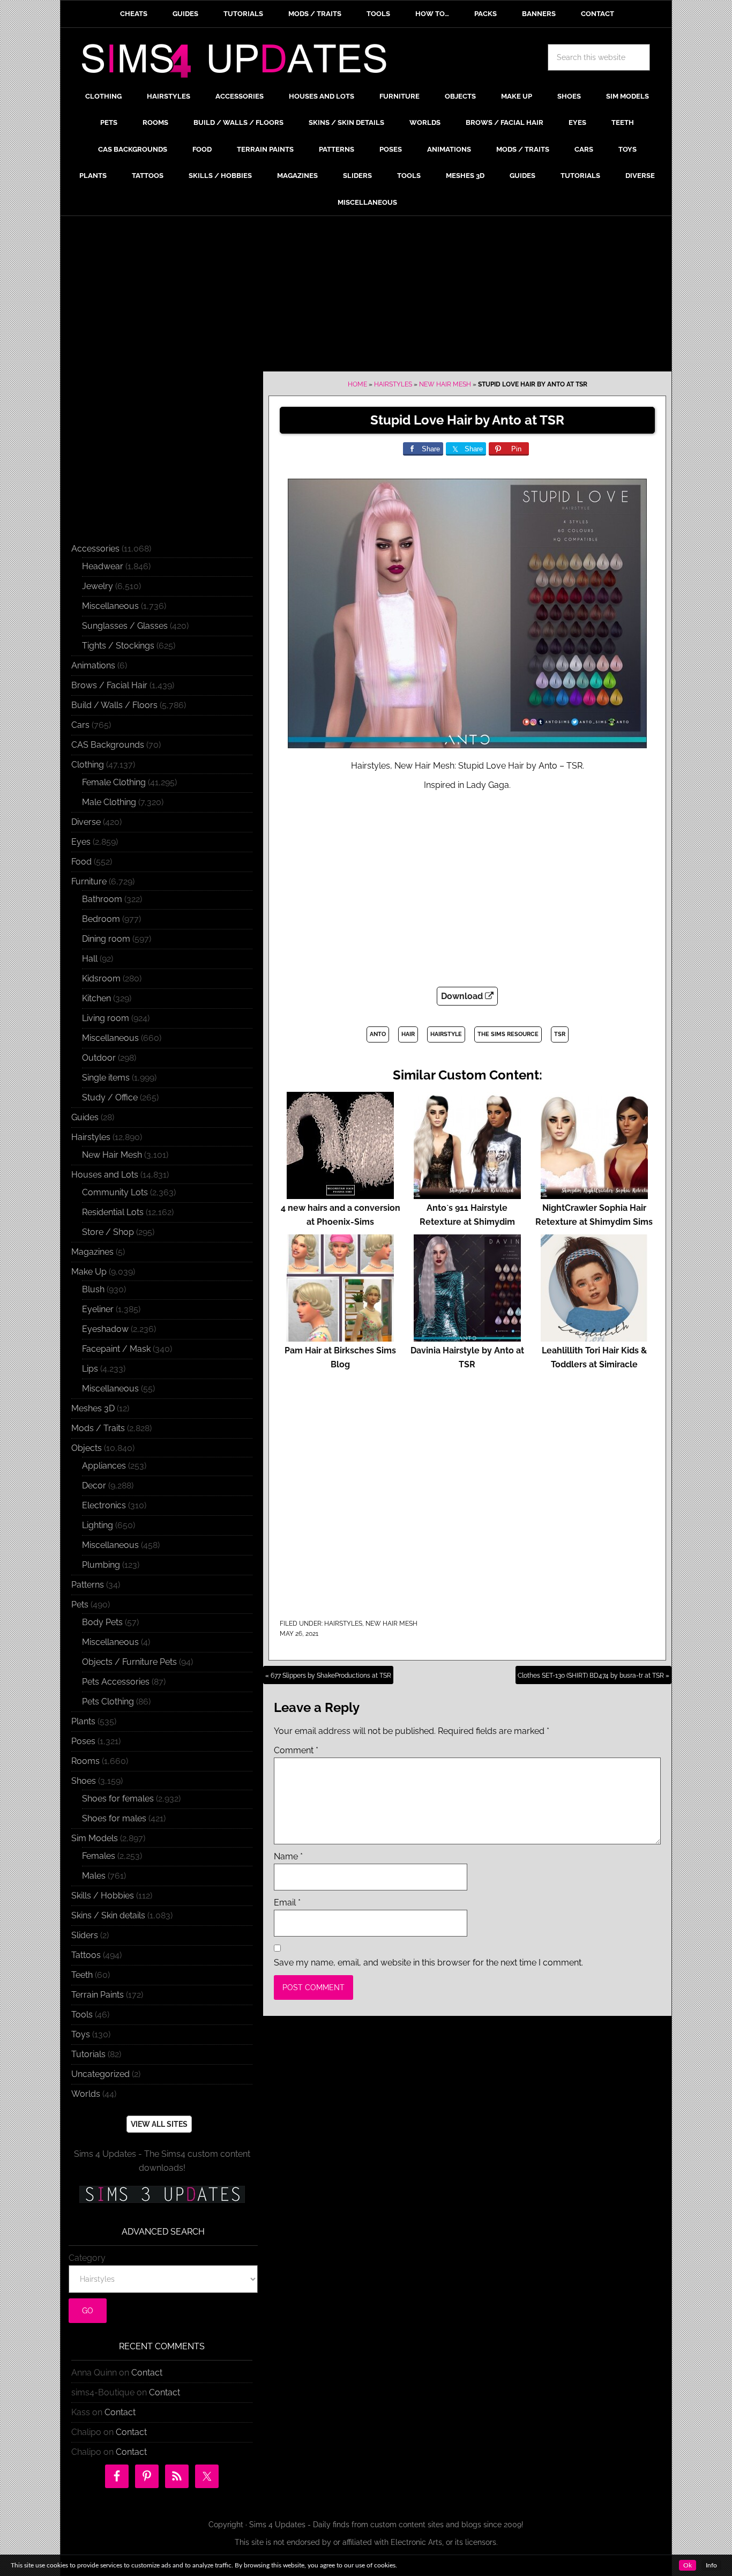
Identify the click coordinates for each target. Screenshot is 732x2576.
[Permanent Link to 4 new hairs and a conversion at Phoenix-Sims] (340, 1194)
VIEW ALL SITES (159, 2124)
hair (408, 1034)
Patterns (88, 1585)
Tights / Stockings (118, 646)
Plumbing (101, 1565)
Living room (106, 1018)
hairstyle (446, 1034)
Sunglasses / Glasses (125, 626)
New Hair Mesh (445, 384)
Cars (80, 725)
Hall (90, 959)
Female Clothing (114, 782)
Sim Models (95, 1838)
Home (357, 384)
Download (463, 996)
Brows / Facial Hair (109, 685)
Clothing (88, 765)
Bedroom (101, 919)
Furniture (89, 881)
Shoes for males (114, 1818)
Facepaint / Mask (116, 1349)
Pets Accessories (116, 1682)
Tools (82, 2015)
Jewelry (98, 586)
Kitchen (96, 998)
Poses (83, 1741)
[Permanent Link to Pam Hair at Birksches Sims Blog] (340, 1337)
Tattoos (86, 1955)
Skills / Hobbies (103, 1896)
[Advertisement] (366, 296)
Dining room (106, 939)
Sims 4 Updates (240, 63)
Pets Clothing (108, 1702)
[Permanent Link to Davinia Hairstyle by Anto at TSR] (467, 1337)
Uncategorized (100, 2074)
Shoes (84, 1781)
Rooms (85, 1761)
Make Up (89, 1272)
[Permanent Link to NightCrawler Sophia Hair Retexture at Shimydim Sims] (594, 1194)
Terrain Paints (98, 1995)
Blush (93, 1289)
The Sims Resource (508, 1034)
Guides (85, 1117)
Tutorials (88, 2054)
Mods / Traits (98, 1428)
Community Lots (115, 1192)
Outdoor (99, 1058)
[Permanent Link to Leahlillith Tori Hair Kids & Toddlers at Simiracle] (594, 1337)
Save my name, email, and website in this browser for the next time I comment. (428, 1963)
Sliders (85, 1935)
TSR (560, 1034)
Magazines (92, 1252)
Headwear (103, 566)
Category (87, 2258)
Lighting (98, 1525)
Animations (93, 665)
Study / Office (110, 1097)
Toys (81, 2034)
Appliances (104, 1466)
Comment (296, 1750)
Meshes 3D (93, 1408)
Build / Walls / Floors (114, 705)
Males (94, 1876)
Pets (80, 1605)
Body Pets (102, 1622)
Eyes (81, 842)
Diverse (86, 822)
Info (711, 2565)
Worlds (86, 2094)
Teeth (82, 1975)
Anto (378, 1034)
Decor (94, 1486)
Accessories (95, 549)
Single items (106, 1078)
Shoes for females (118, 1799)
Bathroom (102, 899)
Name (288, 1856)
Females (99, 1856)
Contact (147, 2373)
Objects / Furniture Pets (129, 1662)
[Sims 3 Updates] (162, 2194)
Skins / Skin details (108, 1915)
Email (287, 1903)
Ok (688, 2565)
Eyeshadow (105, 1329)
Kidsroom (101, 978)
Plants (83, 1721)
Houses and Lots (105, 1175)
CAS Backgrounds (108, 745)
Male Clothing (109, 802)
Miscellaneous (110, 606)
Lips (90, 1369)
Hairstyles (393, 384)
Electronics (104, 1505)
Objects (87, 1448)
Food (81, 862)
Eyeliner (98, 1309)
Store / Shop (108, 1232)
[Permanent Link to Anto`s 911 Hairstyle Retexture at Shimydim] (467, 1194)
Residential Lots (113, 1212)
